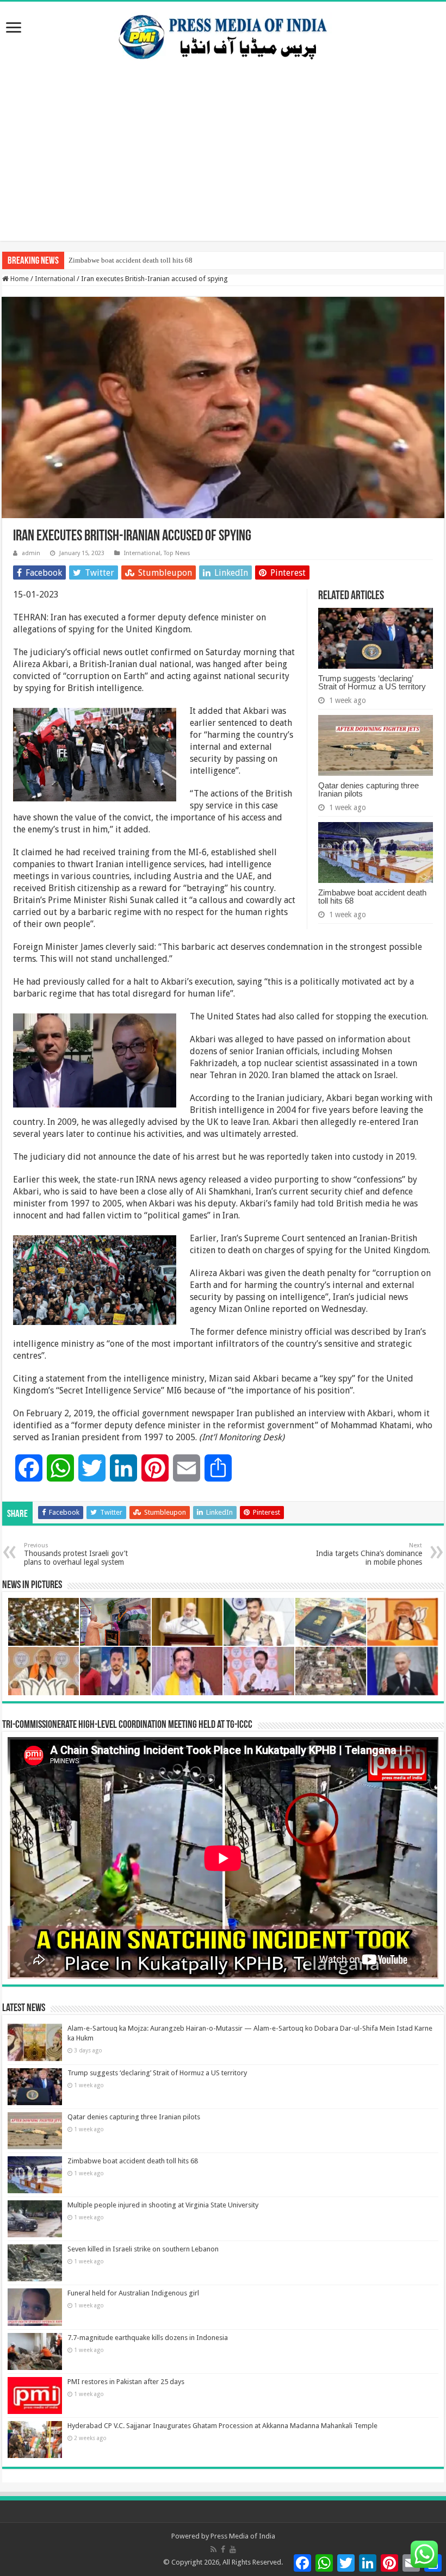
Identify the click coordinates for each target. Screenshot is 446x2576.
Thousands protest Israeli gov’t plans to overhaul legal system (76, 1554)
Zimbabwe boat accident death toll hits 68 (131, 260)
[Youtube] (233, 2549)
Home (19, 279)
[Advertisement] (223, 165)
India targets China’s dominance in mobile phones (369, 1554)
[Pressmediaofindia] (223, 35)
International (55, 279)
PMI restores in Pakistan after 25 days (126, 2382)
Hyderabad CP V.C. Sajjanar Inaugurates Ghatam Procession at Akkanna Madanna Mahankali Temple (222, 2426)
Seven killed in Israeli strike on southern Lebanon (143, 2249)
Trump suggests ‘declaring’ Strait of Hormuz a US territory (372, 682)
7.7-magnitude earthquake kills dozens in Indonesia (148, 2338)
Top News (177, 553)
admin (31, 553)
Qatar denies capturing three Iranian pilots (368, 789)
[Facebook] (223, 2549)
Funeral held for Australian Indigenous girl (133, 2293)
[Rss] (213, 2549)
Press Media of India (243, 2536)
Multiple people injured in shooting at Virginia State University (163, 2205)
